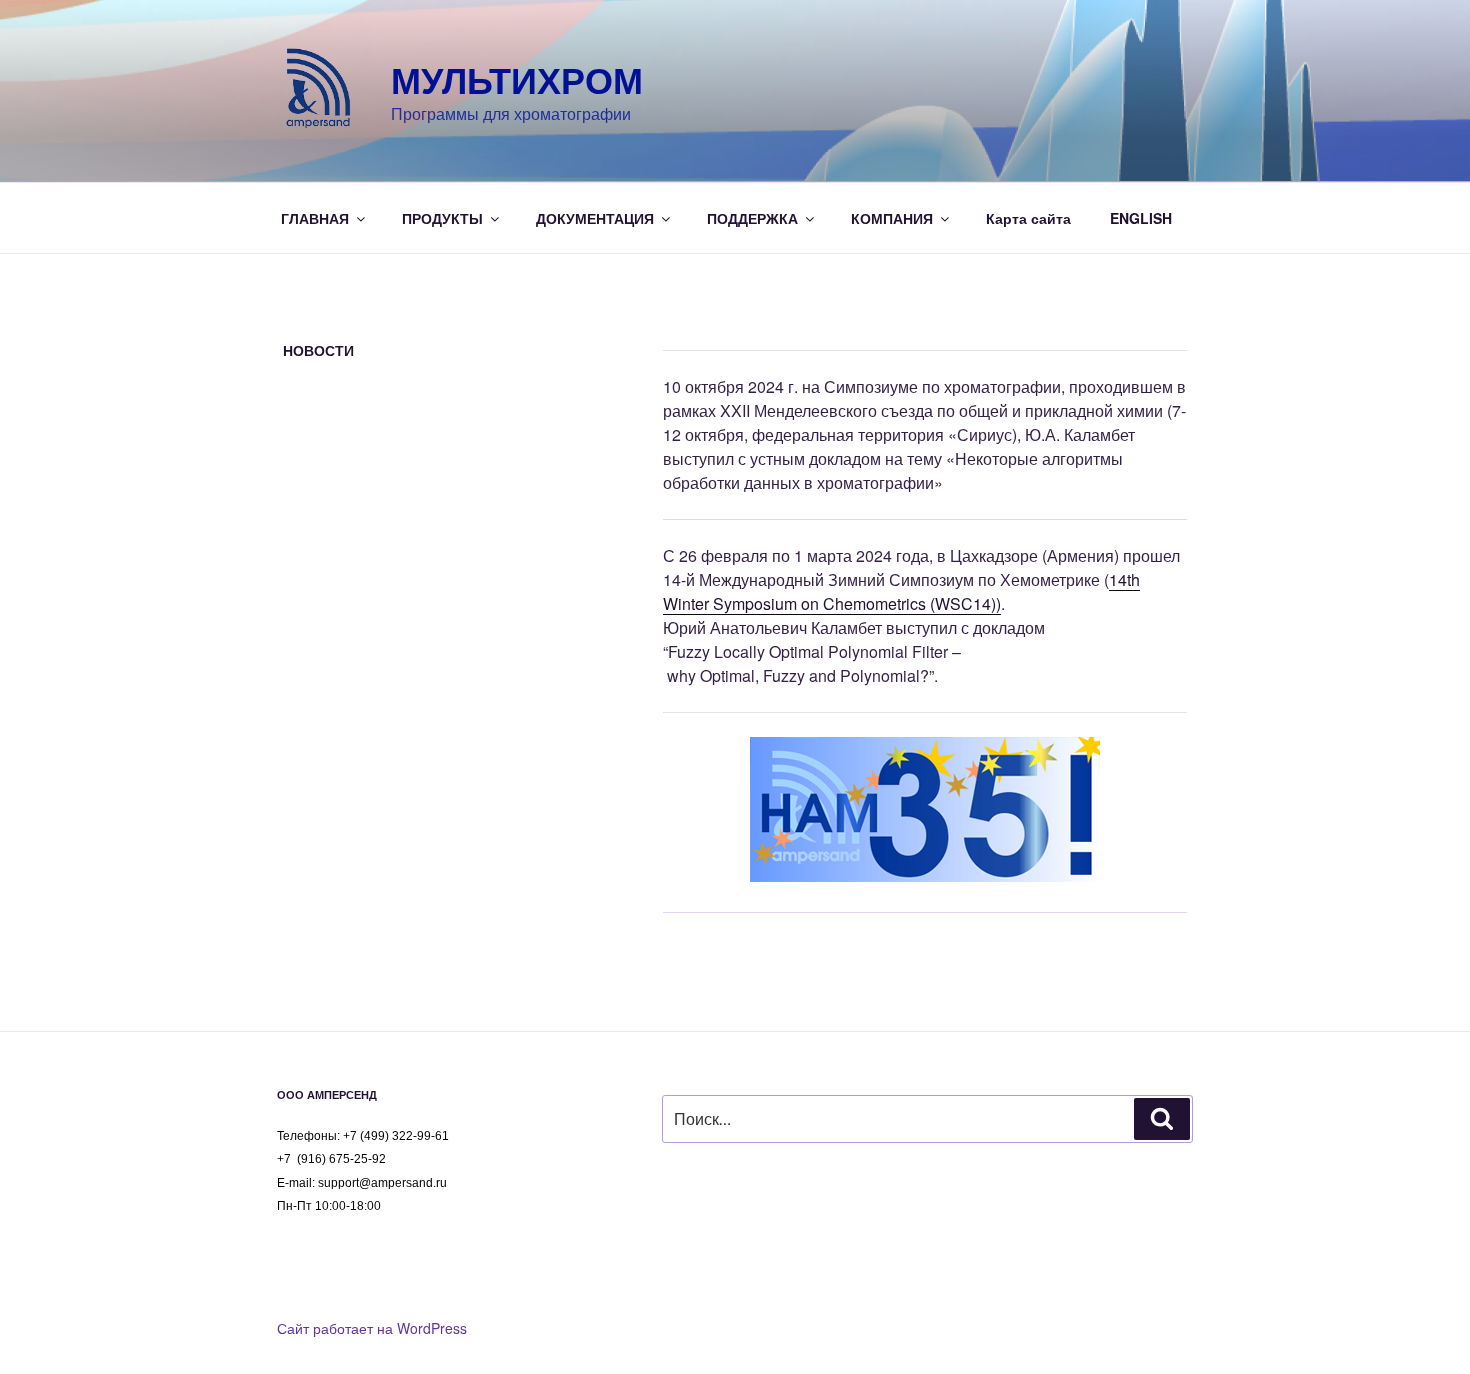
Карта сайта (1028, 218)
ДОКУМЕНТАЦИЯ (595, 218)
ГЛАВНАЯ (315, 218)
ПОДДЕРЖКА (752, 218)
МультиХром (517, 79)
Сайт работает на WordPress (372, 1328)
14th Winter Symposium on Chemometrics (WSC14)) (901, 591)
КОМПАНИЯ (892, 218)
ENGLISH (1141, 218)
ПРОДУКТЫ (442, 218)
